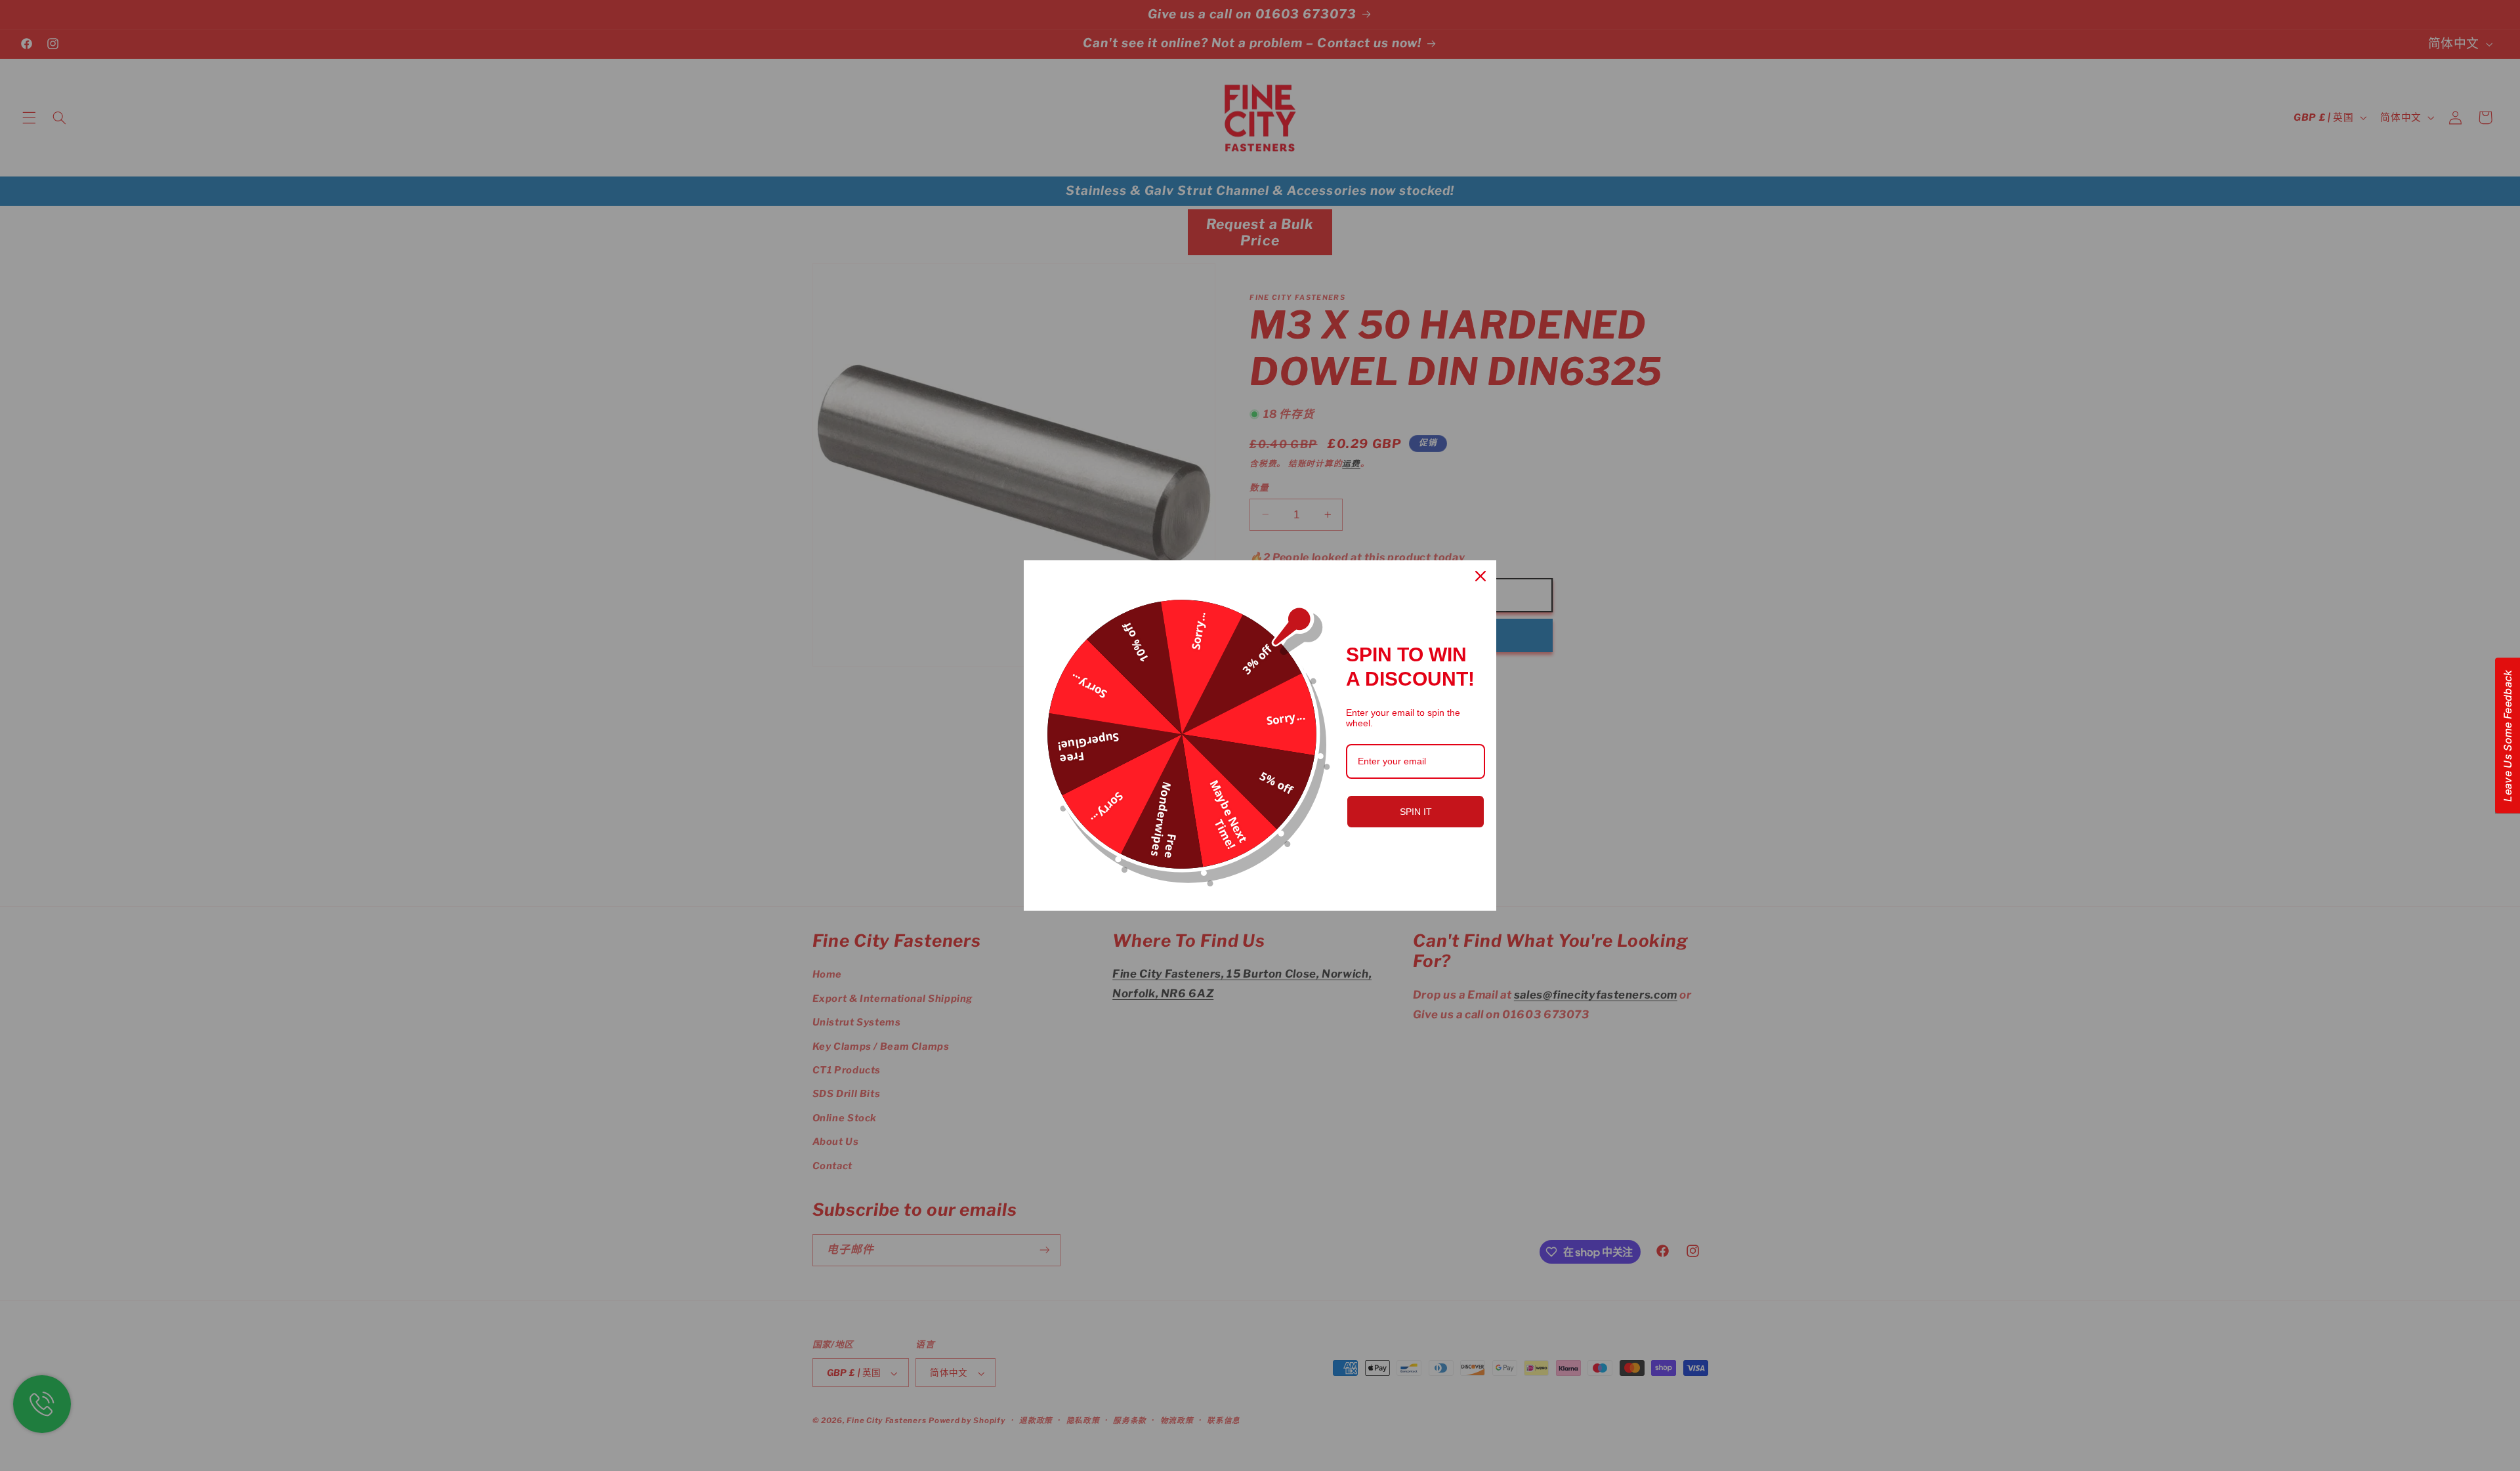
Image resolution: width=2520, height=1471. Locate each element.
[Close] (1480, 576)
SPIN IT (1416, 812)
